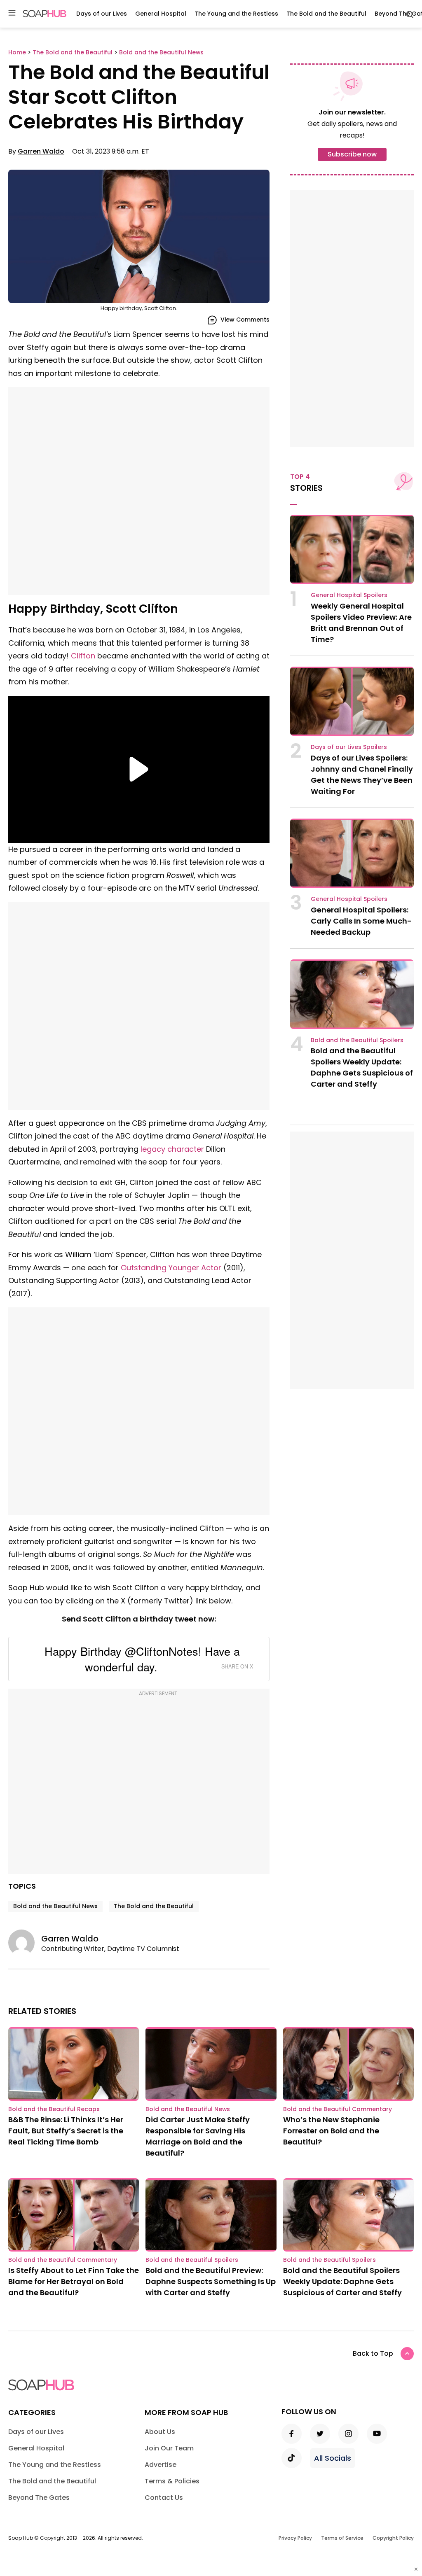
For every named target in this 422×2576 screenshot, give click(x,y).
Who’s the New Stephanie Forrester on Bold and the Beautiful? (331, 2131)
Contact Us (164, 2498)
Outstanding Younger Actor (171, 1268)
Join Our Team (169, 2448)
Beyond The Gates (39, 2498)
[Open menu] (12, 13)
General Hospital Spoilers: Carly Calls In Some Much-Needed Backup (361, 921)
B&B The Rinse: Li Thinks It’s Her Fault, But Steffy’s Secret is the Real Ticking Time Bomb (66, 2131)
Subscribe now (352, 154)
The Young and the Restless (236, 14)
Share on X (237, 1666)
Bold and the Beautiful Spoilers (357, 1040)
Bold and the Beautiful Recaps (54, 2109)
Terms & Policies (172, 2481)
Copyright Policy (393, 2538)
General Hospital (161, 14)
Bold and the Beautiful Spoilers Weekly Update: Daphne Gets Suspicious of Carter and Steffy (342, 2281)
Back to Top (373, 2353)
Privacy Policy (295, 2538)
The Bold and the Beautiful (326, 14)
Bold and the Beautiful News (55, 1906)
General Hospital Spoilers (349, 595)
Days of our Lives (102, 14)
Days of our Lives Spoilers (349, 747)
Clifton (83, 656)
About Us (160, 2432)
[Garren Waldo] (25, 1943)
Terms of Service (342, 2538)
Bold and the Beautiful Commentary (338, 2109)
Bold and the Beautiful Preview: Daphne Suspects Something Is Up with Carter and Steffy (211, 2281)
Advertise (161, 2465)
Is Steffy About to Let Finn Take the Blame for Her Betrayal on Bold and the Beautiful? (74, 2281)
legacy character (172, 1149)
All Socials (333, 2458)
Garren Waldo (41, 151)
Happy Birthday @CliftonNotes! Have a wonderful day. (142, 1659)
